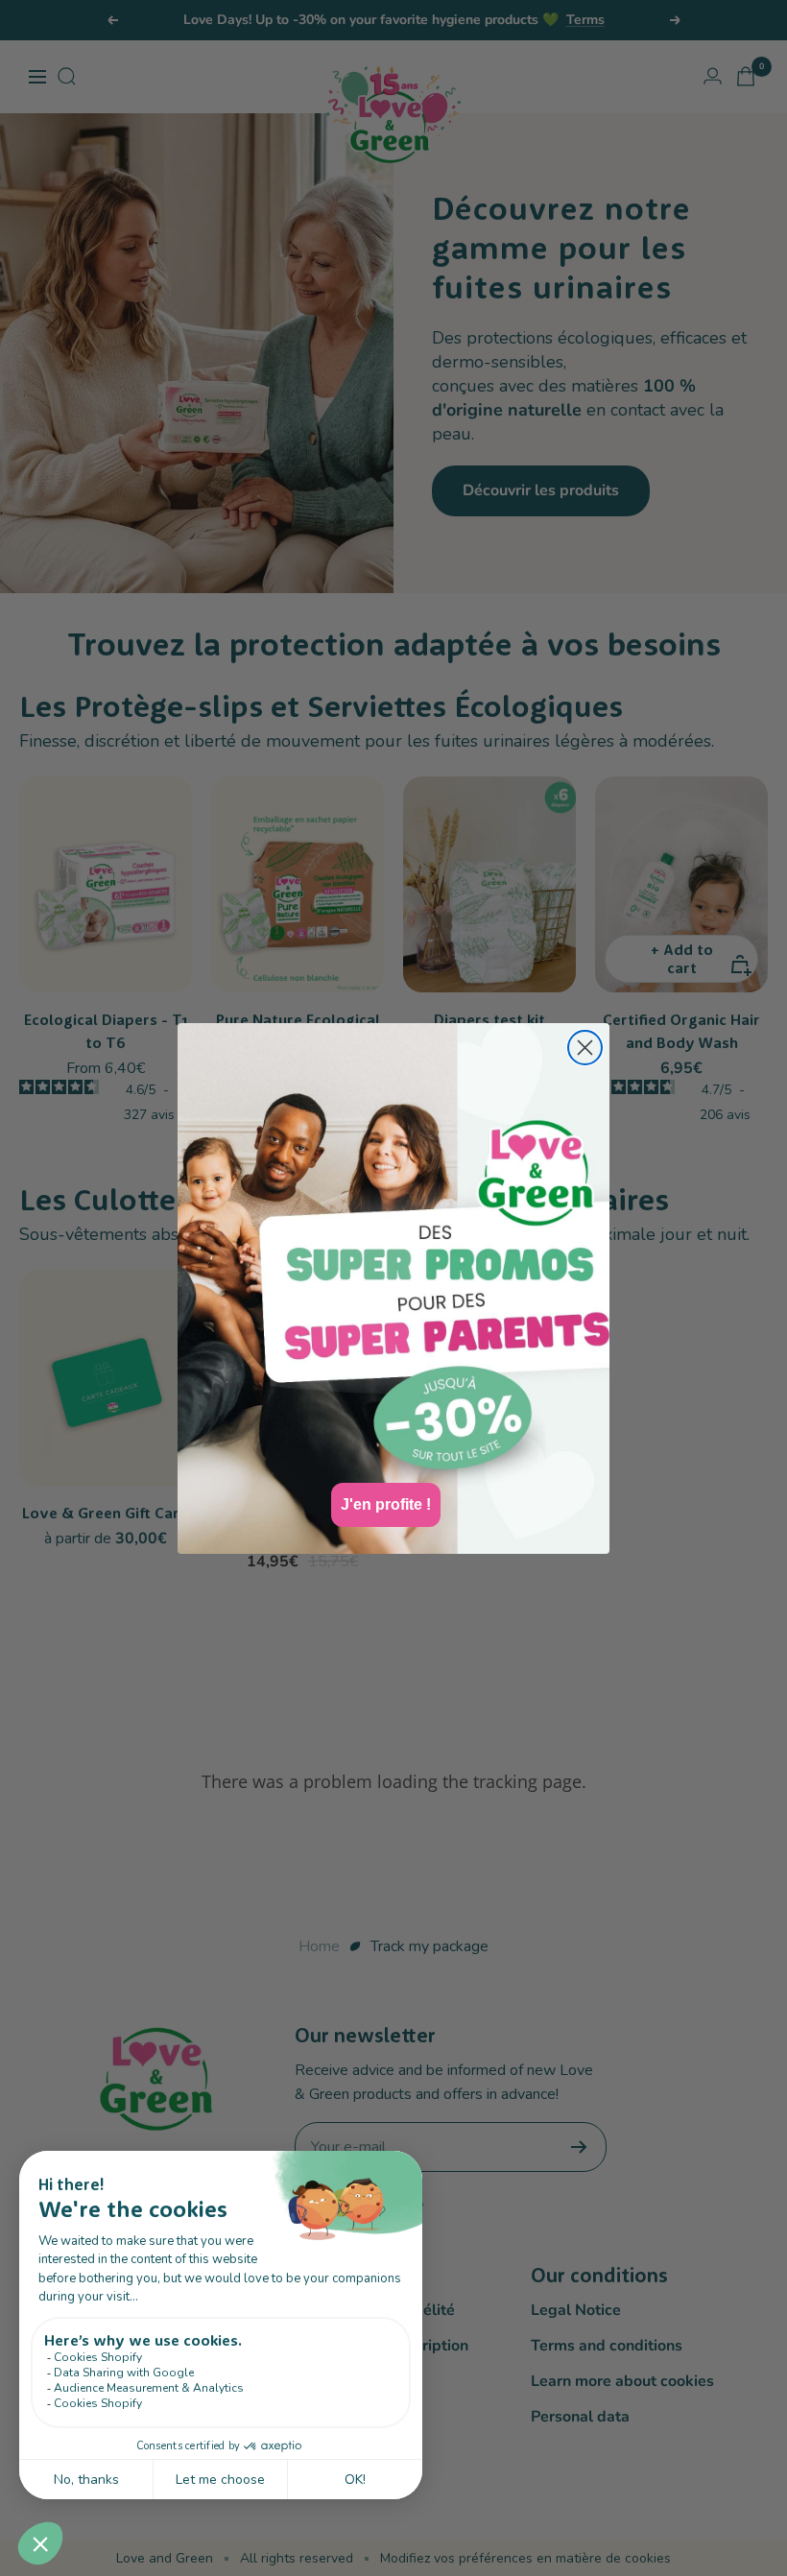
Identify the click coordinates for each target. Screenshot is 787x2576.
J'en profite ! (386, 1504)
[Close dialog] (585, 1048)
